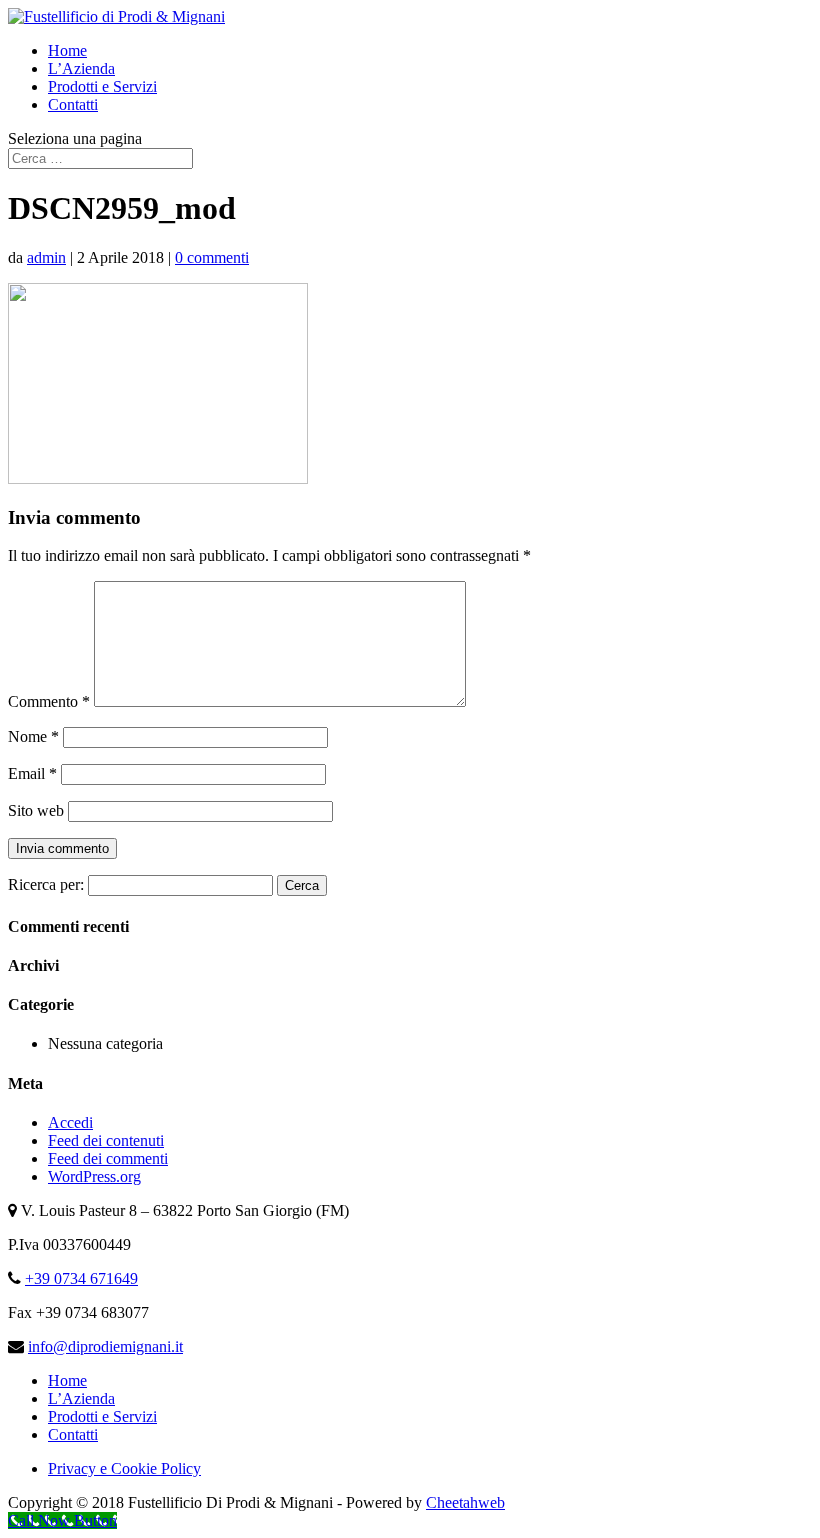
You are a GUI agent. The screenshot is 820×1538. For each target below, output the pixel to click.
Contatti (73, 104)
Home (67, 50)
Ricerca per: (46, 884)
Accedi (70, 1122)
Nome (33, 736)
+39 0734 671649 (81, 1278)
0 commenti (212, 257)
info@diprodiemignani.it (105, 1346)
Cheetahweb (465, 1502)
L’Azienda (81, 68)
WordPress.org (94, 1176)
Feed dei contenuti (106, 1140)
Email (32, 773)
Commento (49, 701)
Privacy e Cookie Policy (124, 1468)
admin (46, 257)
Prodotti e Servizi (102, 86)
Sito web (36, 810)
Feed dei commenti (108, 1158)
